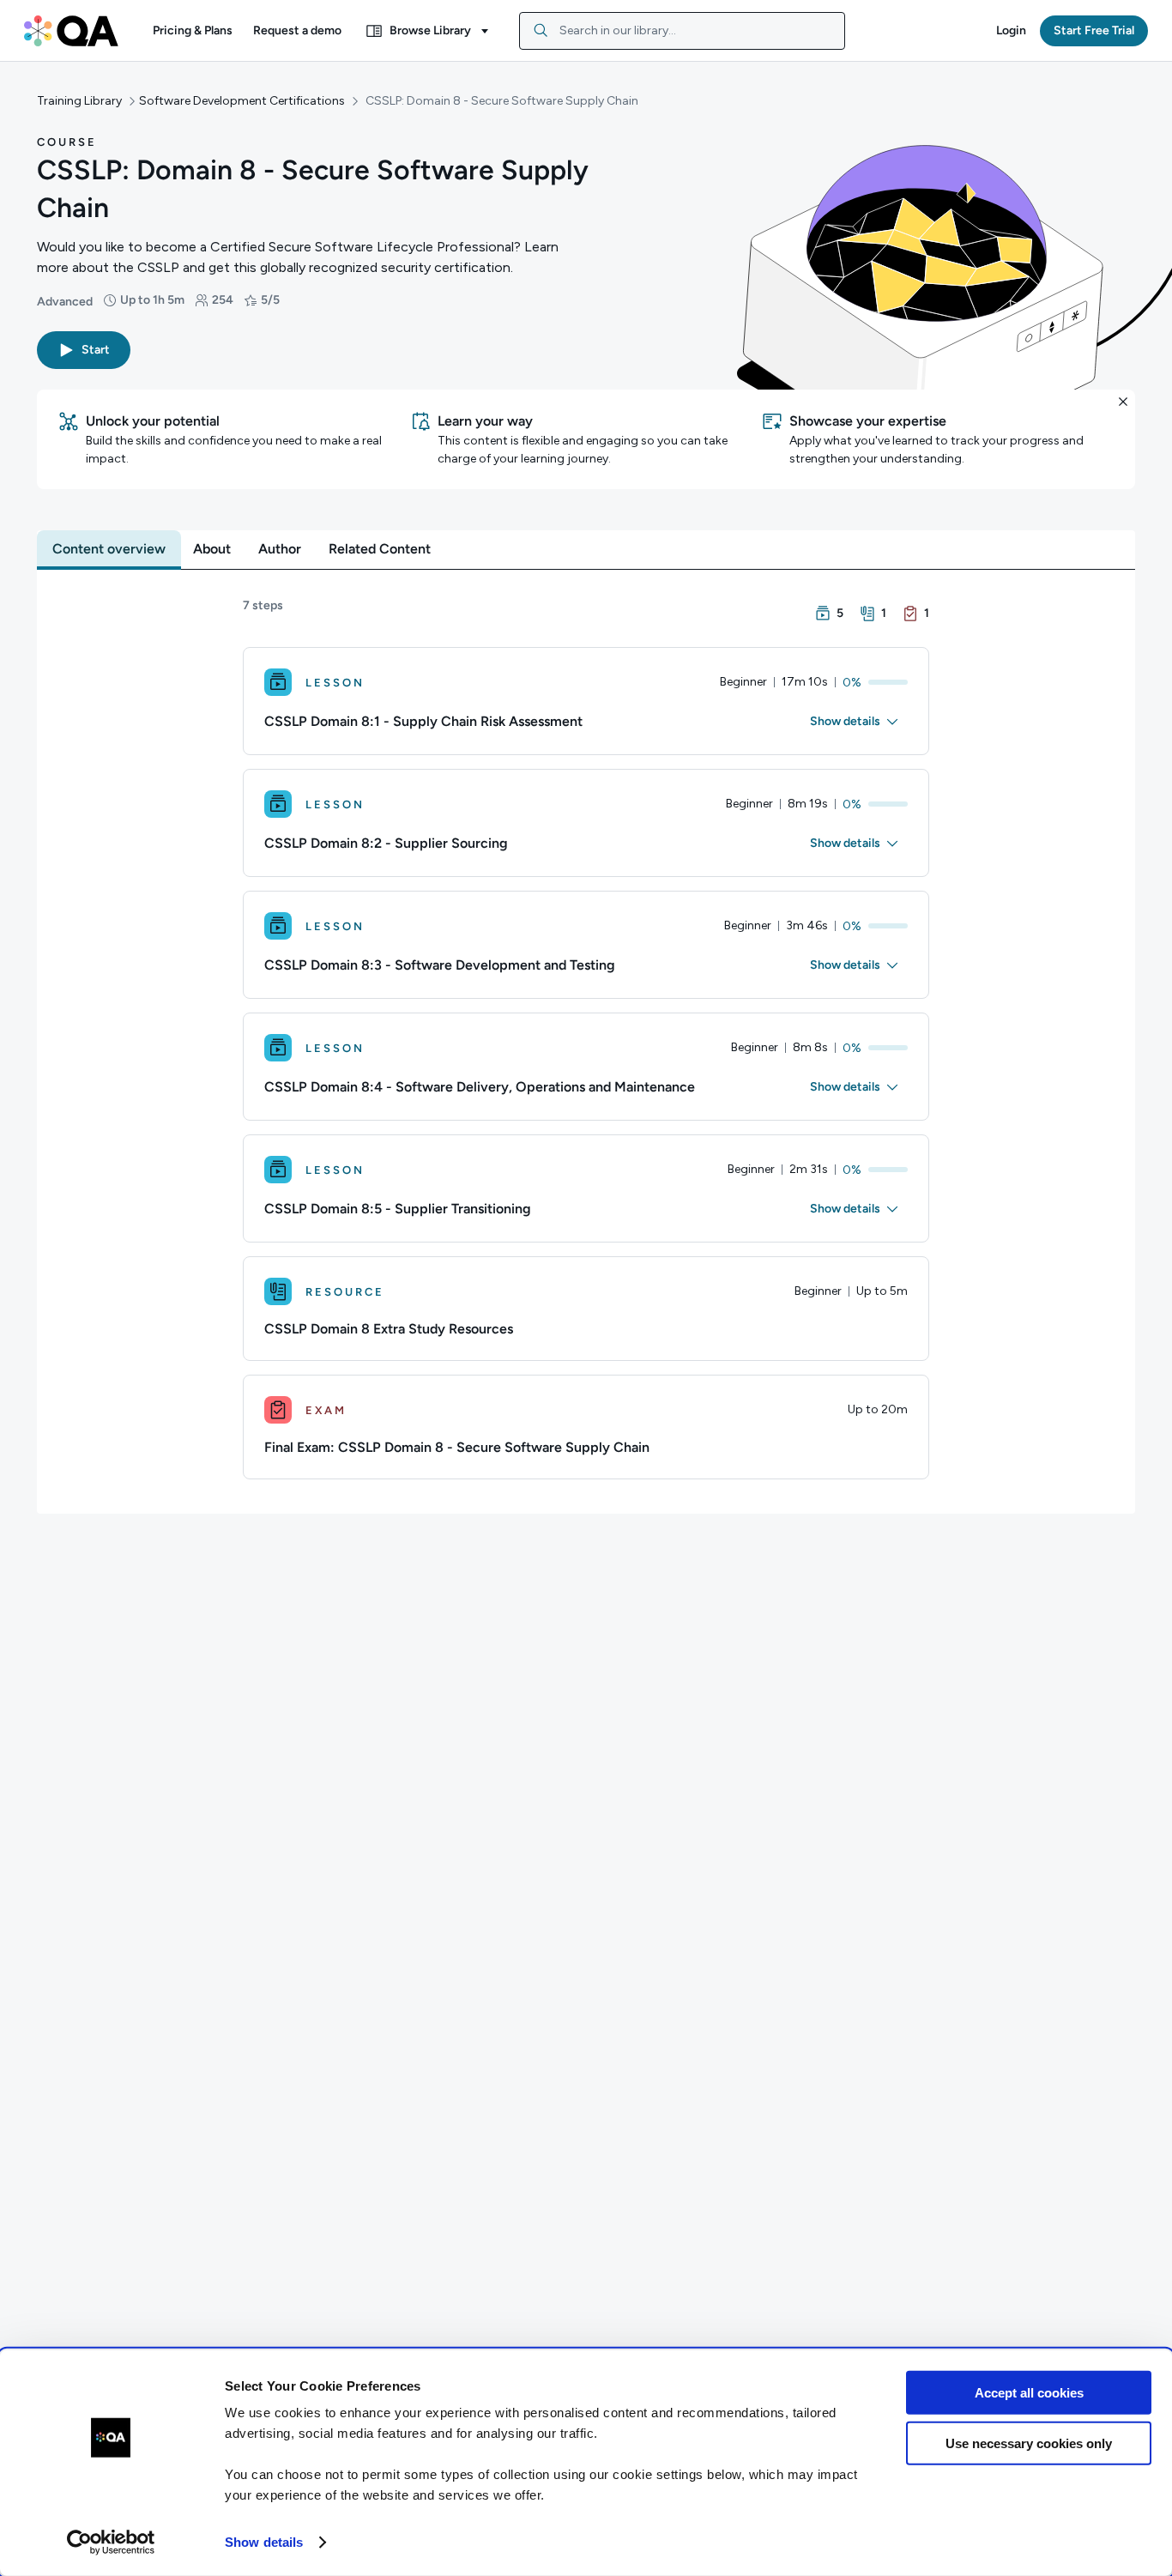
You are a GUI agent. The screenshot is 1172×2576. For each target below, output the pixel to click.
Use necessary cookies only (1029, 2443)
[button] (193, 31)
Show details (264, 2542)
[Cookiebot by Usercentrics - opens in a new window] (111, 2543)
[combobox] (682, 31)
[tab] (109, 549)
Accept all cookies (1029, 2393)
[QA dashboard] (71, 31)
